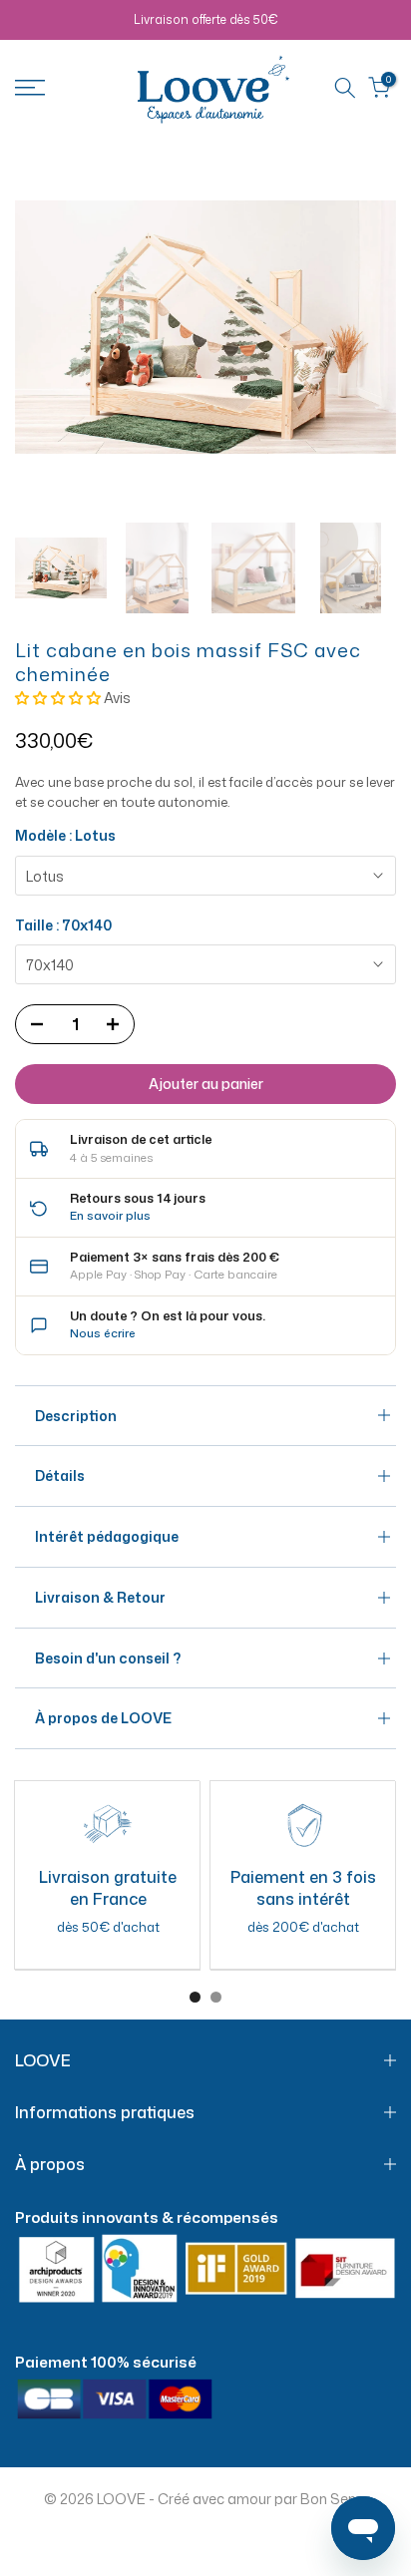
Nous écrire (103, 1333)
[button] (59, 698)
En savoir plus (110, 1215)
